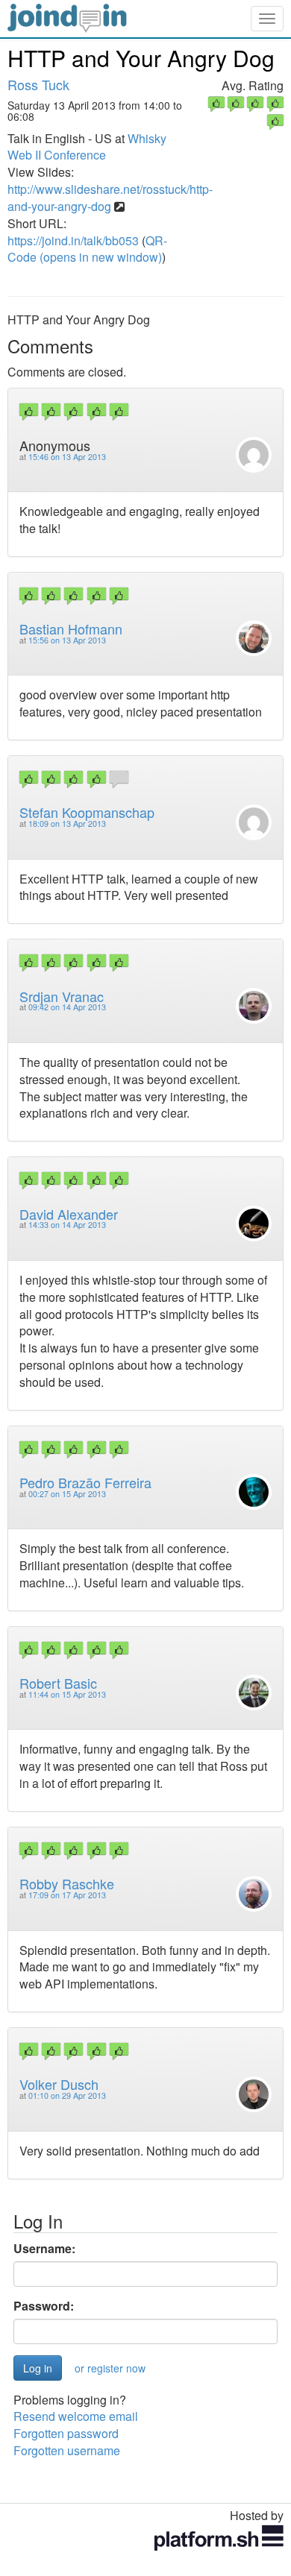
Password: (44, 2306)
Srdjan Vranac (62, 996)
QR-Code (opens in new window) (87, 249)
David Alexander (69, 1214)
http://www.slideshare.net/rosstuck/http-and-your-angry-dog (110, 198)
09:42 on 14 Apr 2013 (67, 1007)
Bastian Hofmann (71, 629)
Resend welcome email (76, 2416)
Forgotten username (67, 2450)
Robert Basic (58, 1683)
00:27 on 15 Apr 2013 (67, 1494)
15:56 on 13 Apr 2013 (67, 640)
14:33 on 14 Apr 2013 (67, 1225)
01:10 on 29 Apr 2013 (67, 2095)
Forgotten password (66, 2433)
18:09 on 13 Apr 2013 (67, 823)
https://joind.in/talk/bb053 (73, 240)
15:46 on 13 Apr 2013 (67, 457)
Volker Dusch (59, 2084)
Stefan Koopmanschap (87, 812)
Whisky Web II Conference (87, 147)
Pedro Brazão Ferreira (85, 1482)
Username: (44, 2249)
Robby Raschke (67, 1883)
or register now (110, 2368)
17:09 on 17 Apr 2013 (67, 1895)
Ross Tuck (38, 84)
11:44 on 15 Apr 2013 (67, 1694)
